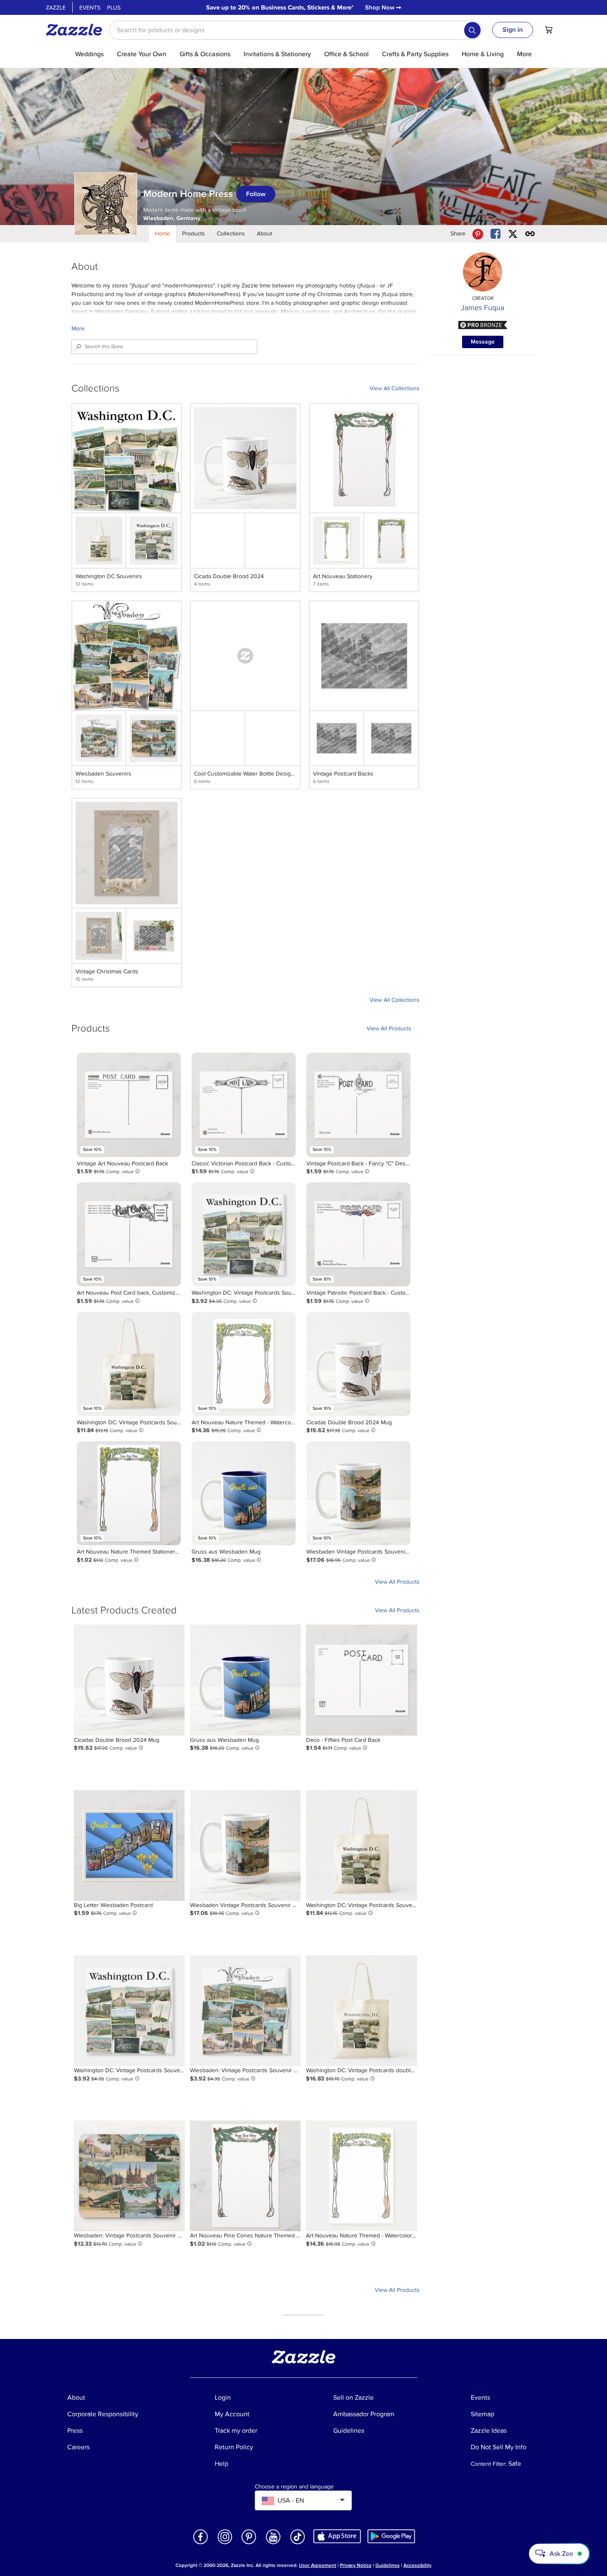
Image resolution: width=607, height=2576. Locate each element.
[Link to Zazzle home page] (77, 30)
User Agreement (318, 2565)
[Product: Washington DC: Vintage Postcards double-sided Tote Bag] (361, 2011)
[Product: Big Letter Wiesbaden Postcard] (129, 1845)
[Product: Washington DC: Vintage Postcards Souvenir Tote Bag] (129, 1364)
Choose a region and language (294, 2487)
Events (90, 8)
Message (483, 342)
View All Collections (395, 388)
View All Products (389, 1028)
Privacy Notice (356, 2565)
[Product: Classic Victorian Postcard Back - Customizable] (244, 1105)
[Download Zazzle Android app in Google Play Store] (391, 2536)
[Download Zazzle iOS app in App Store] (337, 2536)
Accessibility (417, 2565)
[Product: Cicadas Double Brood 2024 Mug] (358, 1364)
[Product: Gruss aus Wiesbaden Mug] (244, 1493)
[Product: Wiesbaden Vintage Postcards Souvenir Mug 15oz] (358, 1493)
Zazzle (56, 8)
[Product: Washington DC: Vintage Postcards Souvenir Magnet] (244, 1234)
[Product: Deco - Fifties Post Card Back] (361, 1680)
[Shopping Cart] (549, 30)
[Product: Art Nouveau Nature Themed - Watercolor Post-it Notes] (244, 1364)
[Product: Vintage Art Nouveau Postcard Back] (129, 1105)
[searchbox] (296, 30)
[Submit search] (472, 30)
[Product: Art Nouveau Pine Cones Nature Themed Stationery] (245, 2176)
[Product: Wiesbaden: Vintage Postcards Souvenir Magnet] (245, 2011)
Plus (114, 8)
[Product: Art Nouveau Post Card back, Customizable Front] (129, 1234)
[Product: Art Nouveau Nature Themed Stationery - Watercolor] (129, 1493)
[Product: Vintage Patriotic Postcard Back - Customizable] (358, 1234)
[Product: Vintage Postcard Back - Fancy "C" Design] (358, 1105)
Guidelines (388, 2565)
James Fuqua (483, 308)
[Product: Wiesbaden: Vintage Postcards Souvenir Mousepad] (129, 2176)
